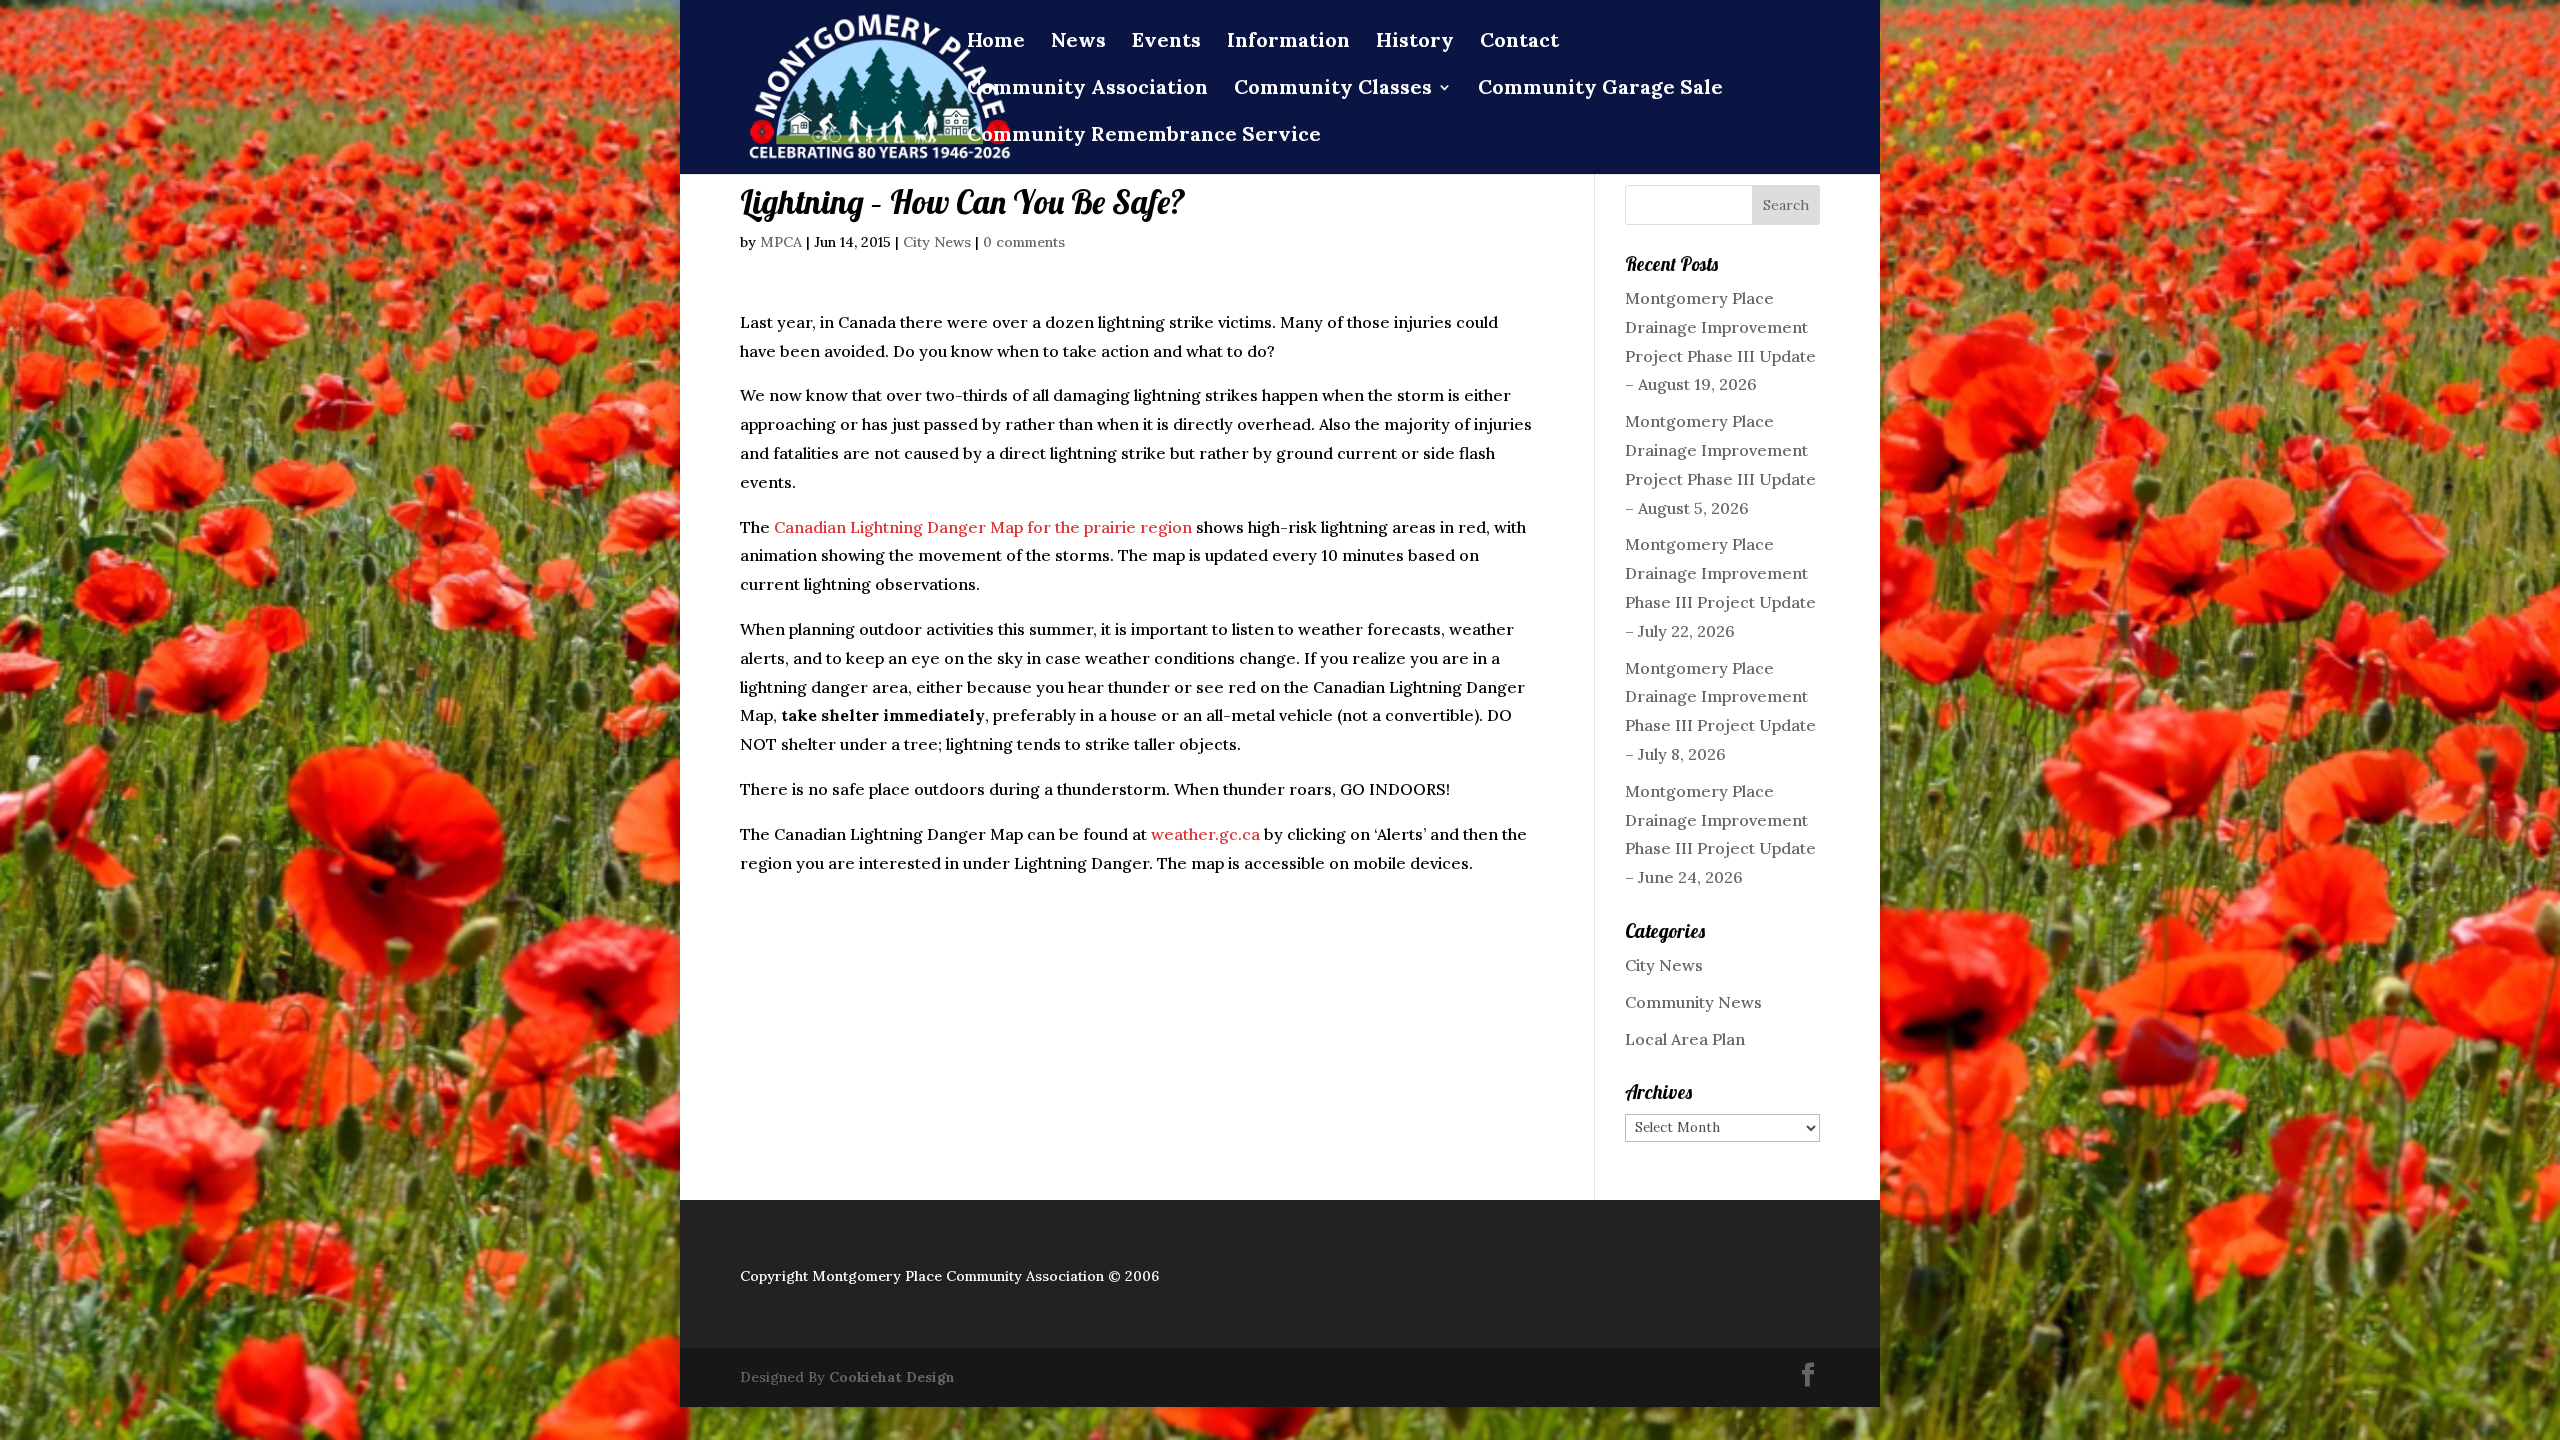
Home (996, 42)
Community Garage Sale (1600, 89)
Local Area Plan (1685, 1039)
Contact (1519, 42)
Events (1166, 42)
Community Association (1087, 89)
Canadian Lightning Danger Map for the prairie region (983, 527)
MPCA (781, 242)
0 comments (1024, 242)
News (1078, 42)
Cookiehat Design (892, 1377)
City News (937, 242)
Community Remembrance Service (1144, 136)
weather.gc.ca (1205, 834)
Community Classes (1333, 89)
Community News (1693, 1002)
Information (1288, 42)
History (1415, 42)
